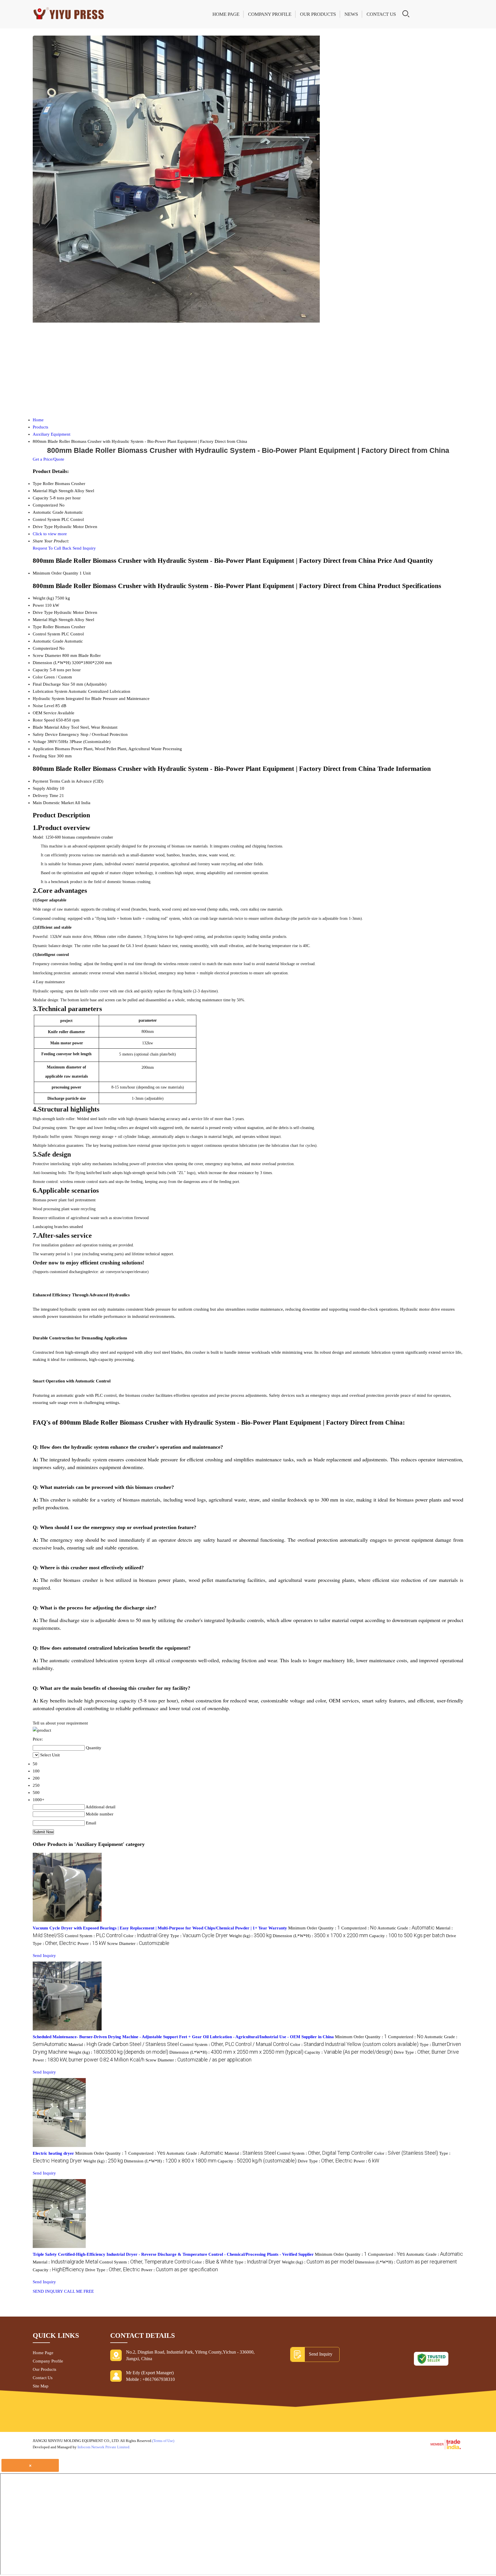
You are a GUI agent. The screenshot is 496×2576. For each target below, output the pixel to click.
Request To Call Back (52, 548)
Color (38, 677)
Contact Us (381, 14)
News (351, 14)
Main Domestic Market (53, 803)
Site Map (41, 2386)
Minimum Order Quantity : (314, 1928)
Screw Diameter (47, 655)
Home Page (226, 14)
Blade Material (46, 727)
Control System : (94, 1936)
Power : (92, 1943)
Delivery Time (45, 796)
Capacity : (407, 1936)
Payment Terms (46, 781)
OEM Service (45, 713)
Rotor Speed (44, 720)
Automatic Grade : (406, 1928)
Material (40, 620)
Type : (199, 1936)
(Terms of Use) (163, 2441)
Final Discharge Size (51, 684)
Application (43, 749)
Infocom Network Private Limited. (104, 2447)
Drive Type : (426, 2052)
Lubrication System (50, 691)
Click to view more (50, 534)
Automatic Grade (48, 641)
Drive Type (43, 612)
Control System (46, 634)
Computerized (45, 648)
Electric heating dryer (53, 2153)
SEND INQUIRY (48, 2291)
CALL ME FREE (79, 2291)
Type (37, 627)
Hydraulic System (49, 699)
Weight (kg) (43, 598)
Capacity (41, 670)
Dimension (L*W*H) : (320, 1936)
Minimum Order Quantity (56, 573)
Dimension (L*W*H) (52, 663)
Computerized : (359, 1928)
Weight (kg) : (250, 1936)
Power (38, 605)
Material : (124, 2044)
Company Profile (270, 14)
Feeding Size (44, 756)
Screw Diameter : (138, 1943)
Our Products (318, 14)
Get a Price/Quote (49, 459)
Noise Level (43, 706)
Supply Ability (46, 788)
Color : (146, 1936)
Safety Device (45, 734)
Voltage (39, 742)
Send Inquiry (84, 548)
